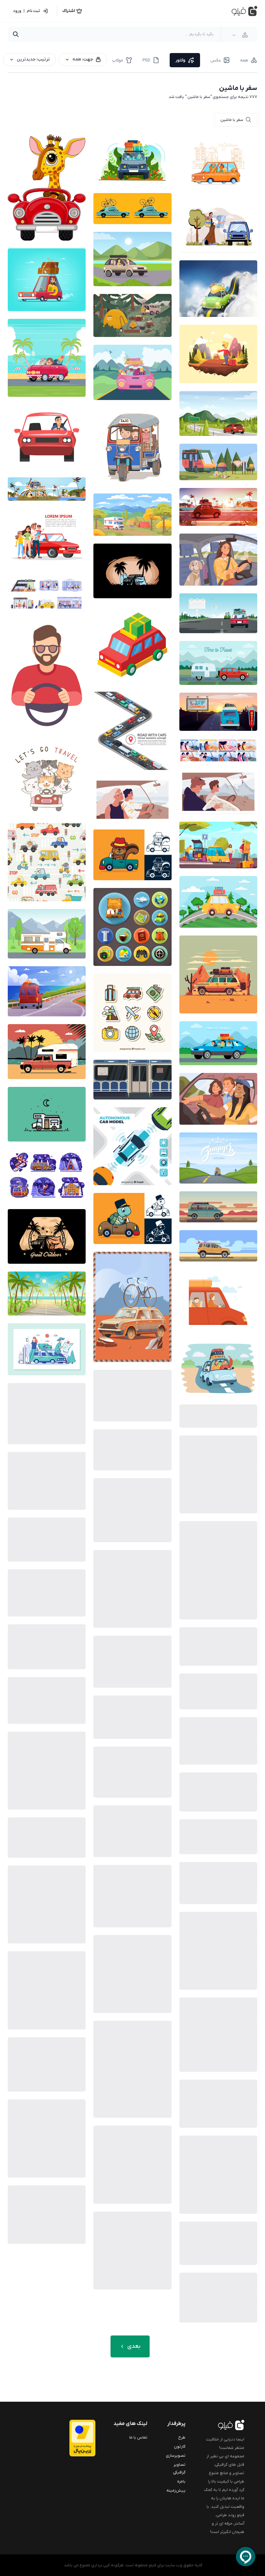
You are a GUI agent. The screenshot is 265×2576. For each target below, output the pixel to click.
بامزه (181, 2481)
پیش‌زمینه (176, 2490)
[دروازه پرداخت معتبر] (78, 2438)
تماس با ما (138, 2437)
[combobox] (240, 35)
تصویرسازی (176, 2456)
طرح (182, 2437)
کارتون (180, 2446)
